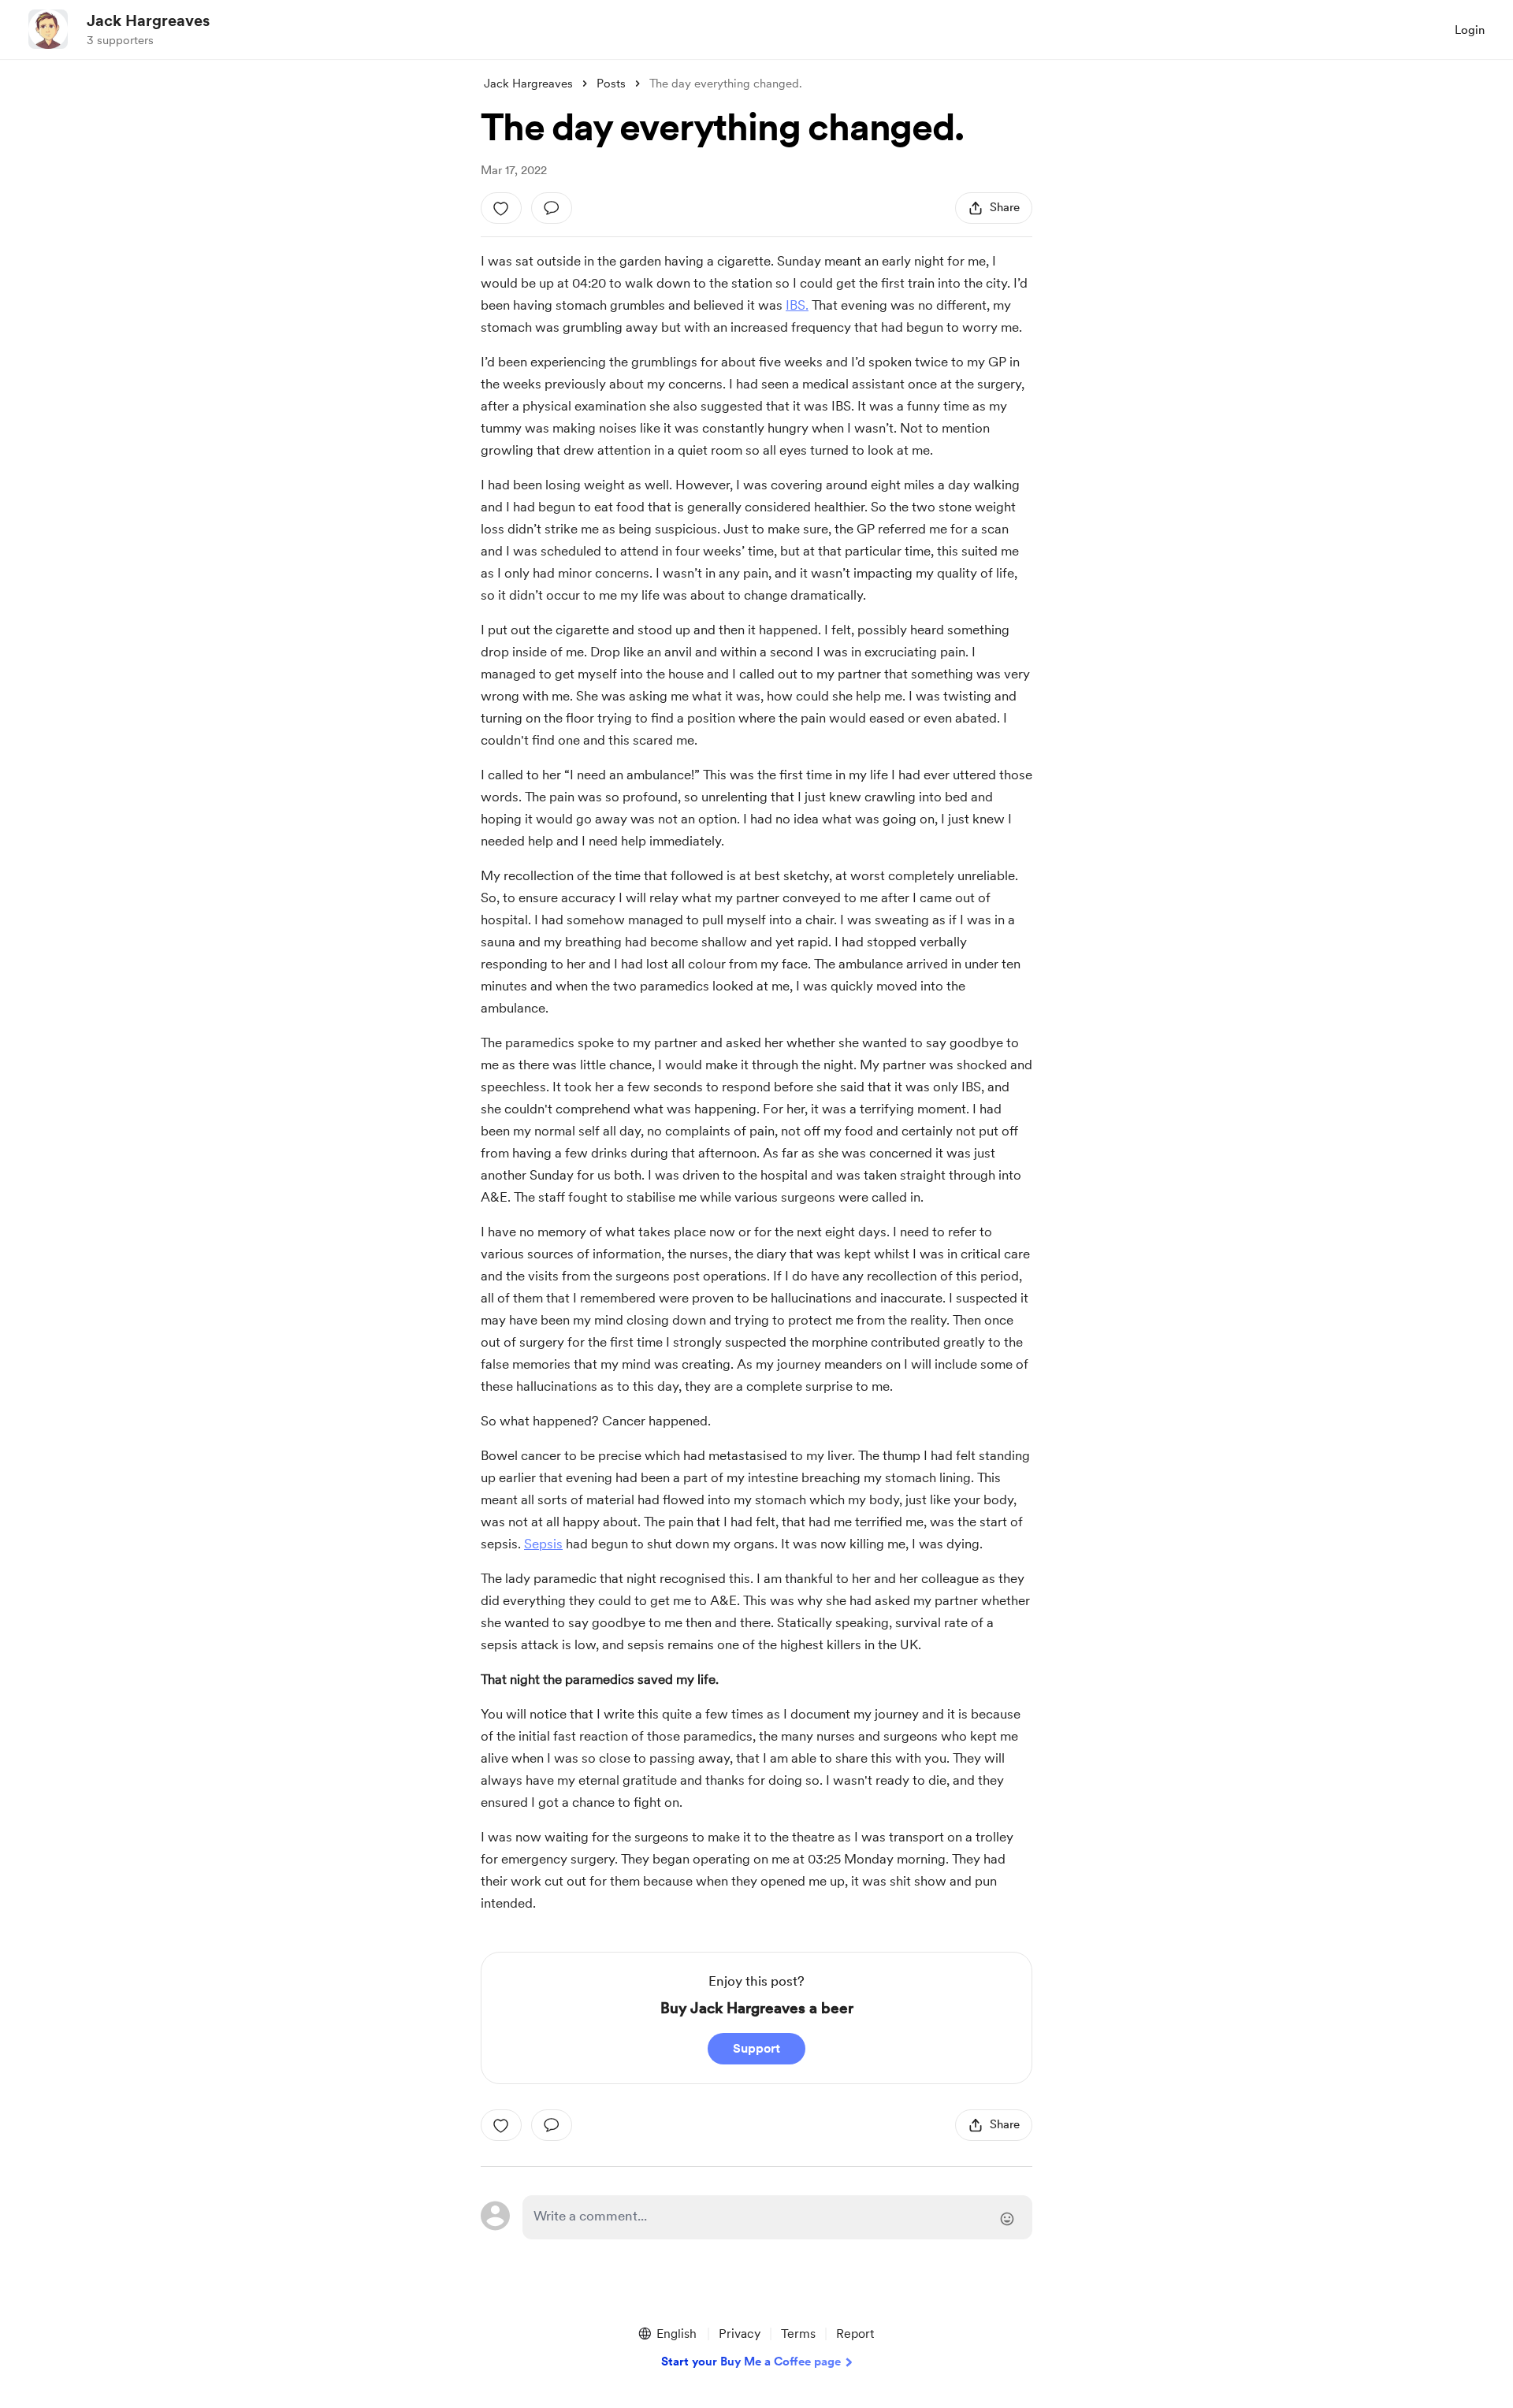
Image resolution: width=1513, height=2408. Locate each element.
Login (1470, 30)
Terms (798, 2334)
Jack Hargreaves (148, 20)
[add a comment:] (552, 208)
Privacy (740, 2334)
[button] (667, 2334)
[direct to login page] (777, 2217)
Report (855, 2334)
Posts (611, 84)
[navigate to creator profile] (48, 29)
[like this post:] (501, 208)
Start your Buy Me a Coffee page (751, 2362)
